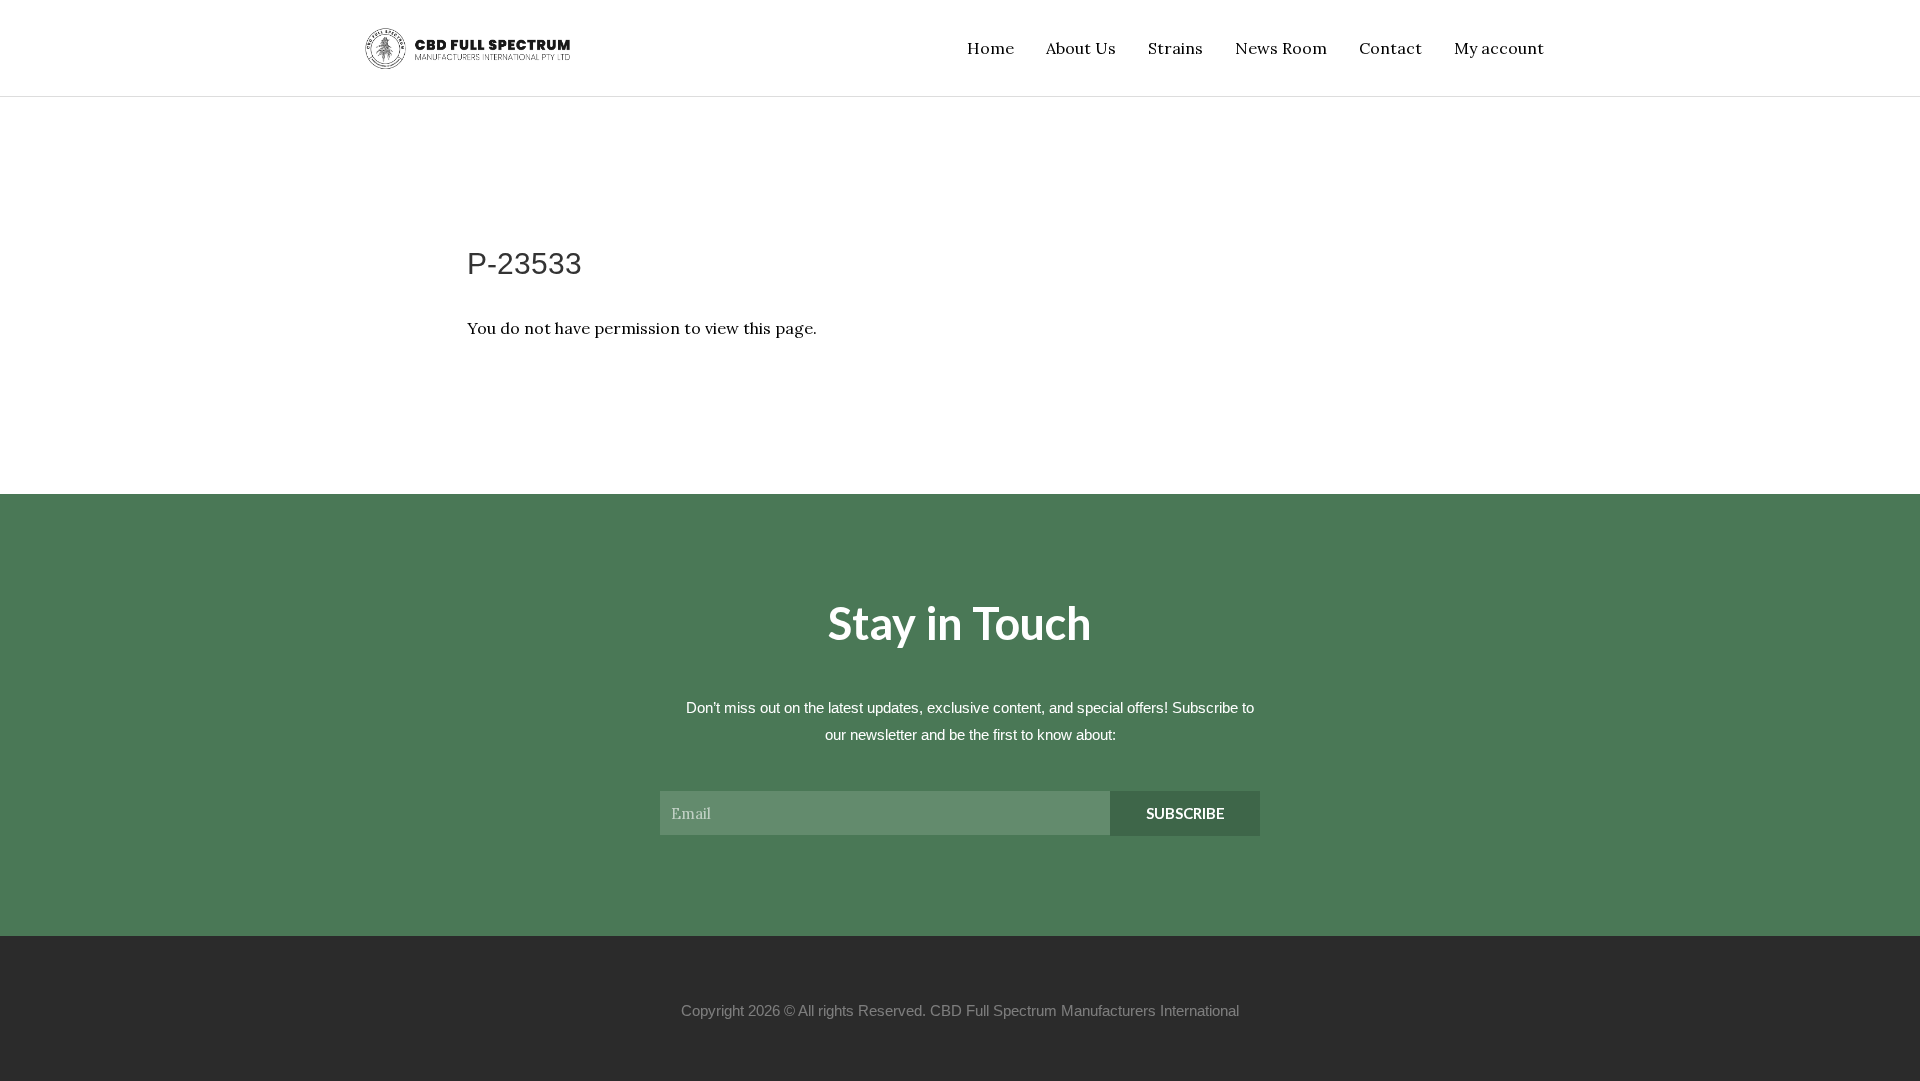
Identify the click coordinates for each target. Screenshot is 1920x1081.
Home (990, 48)
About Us (1081, 48)
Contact (1390, 48)
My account (1499, 48)
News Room (1281, 48)
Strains (1175, 48)
